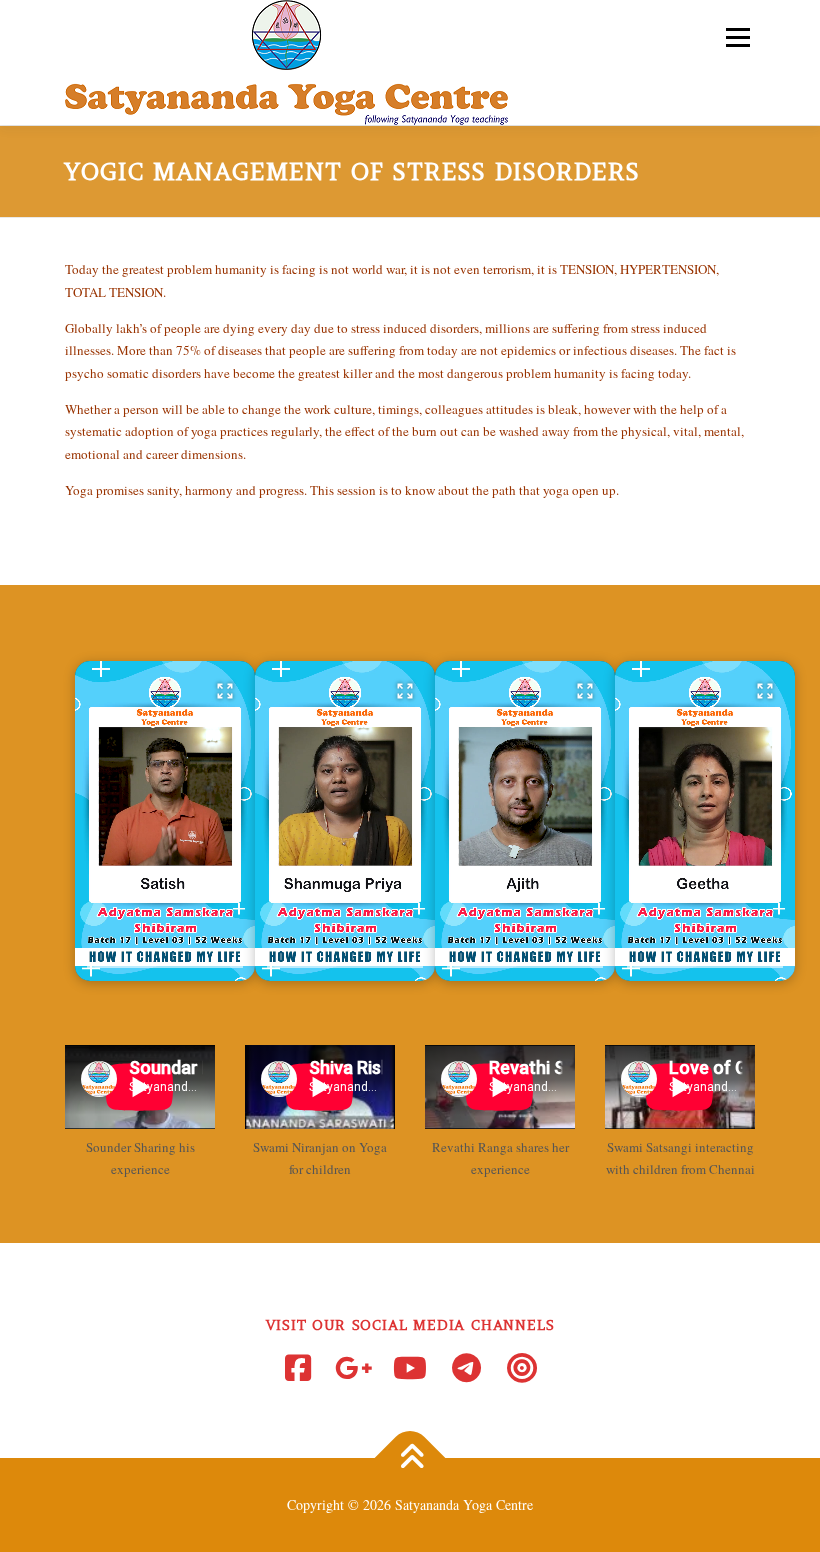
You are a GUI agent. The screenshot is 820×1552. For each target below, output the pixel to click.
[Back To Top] (410, 1458)
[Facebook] (298, 1368)
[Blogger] (522, 1368)
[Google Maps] (354, 1368)
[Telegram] (466, 1368)
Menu (736, 37)
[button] (165, 821)
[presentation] (165, 966)
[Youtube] (410, 1368)
